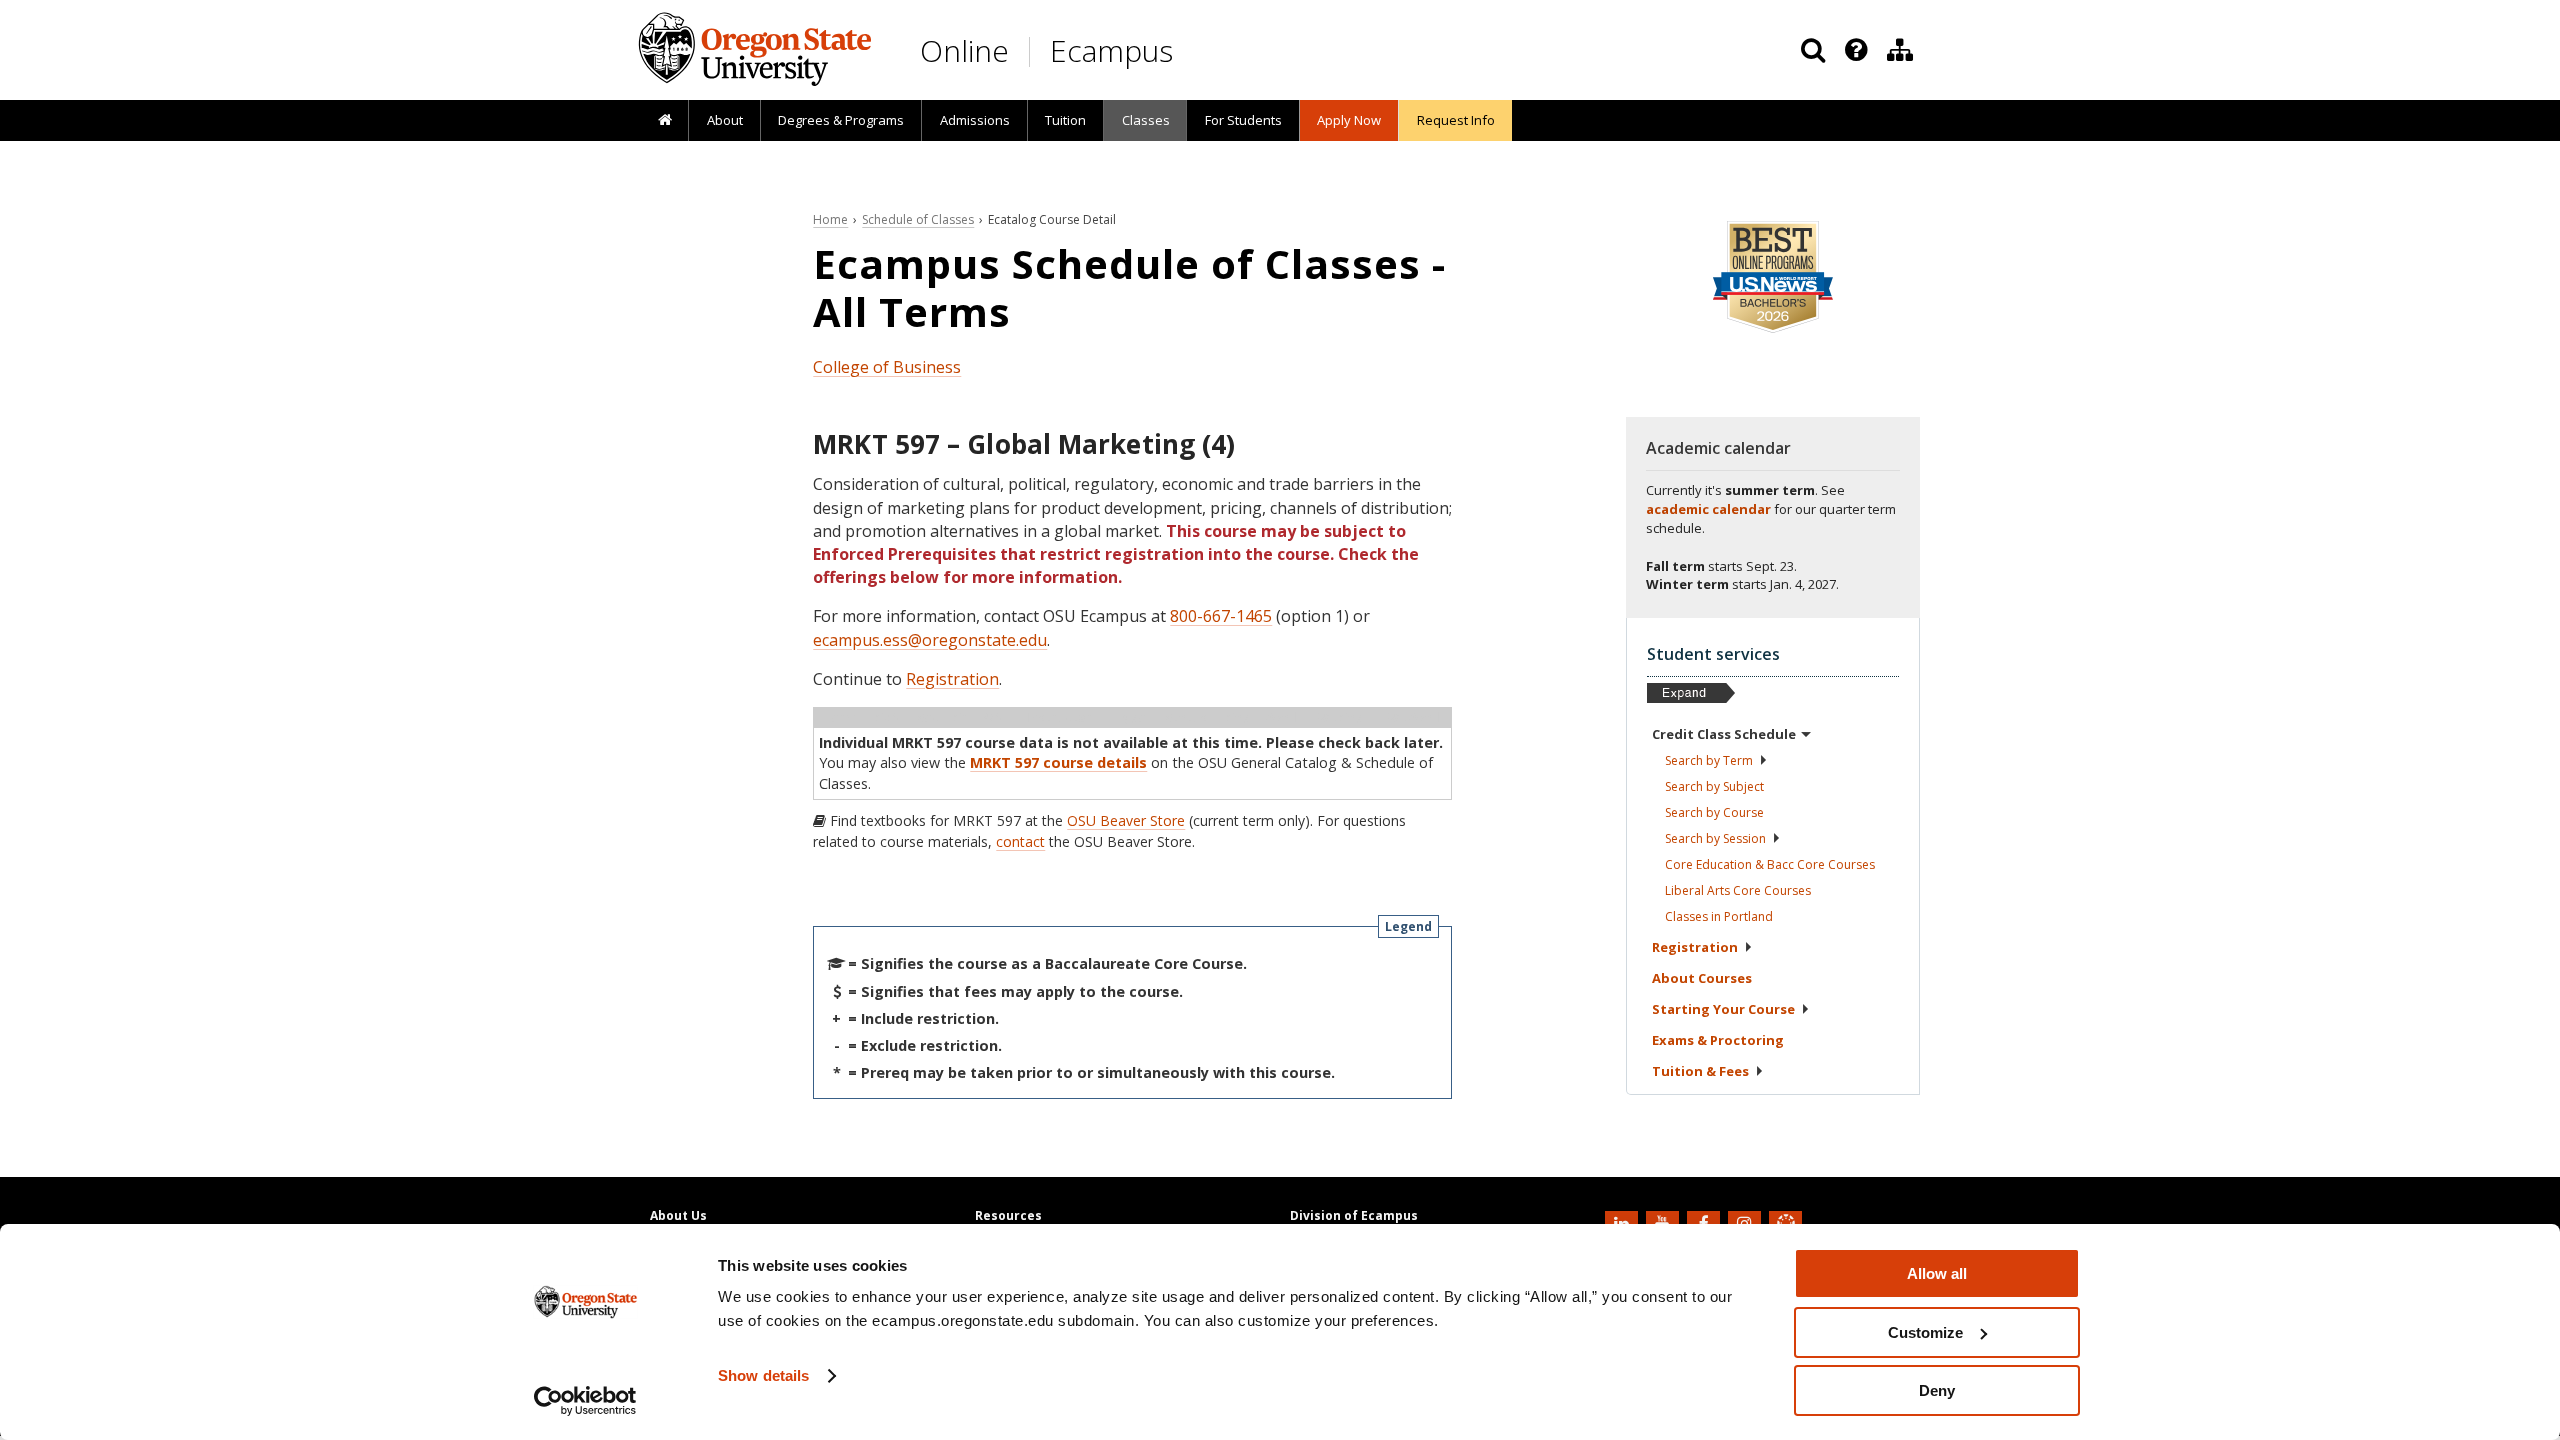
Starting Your (1723, 1009)
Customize (1925, 1332)
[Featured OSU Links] (1856, 50)
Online (964, 50)
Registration (952, 679)
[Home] (664, 121)
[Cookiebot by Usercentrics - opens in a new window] (585, 1401)
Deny (1937, 1390)
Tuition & (1700, 1071)
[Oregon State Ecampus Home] (1033, 51)
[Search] (1813, 50)
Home (830, 219)
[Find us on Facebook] (1706, 1222)
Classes (1146, 120)
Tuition (1065, 120)
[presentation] (1854, 50)
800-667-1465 (1221, 616)
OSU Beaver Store (1126, 820)
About (725, 120)
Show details (763, 1375)
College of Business (887, 367)
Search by (1709, 760)
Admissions (975, 120)
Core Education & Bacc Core (1770, 864)
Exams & (1718, 1040)
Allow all (1937, 1273)
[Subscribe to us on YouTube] (1665, 1222)
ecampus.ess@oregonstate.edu (930, 640)
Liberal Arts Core (1738, 890)
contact (1020, 841)
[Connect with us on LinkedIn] (1624, 1222)
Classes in (1719, 916)
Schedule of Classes (918, 219)
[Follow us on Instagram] (1747, 1222)
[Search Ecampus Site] (1813, 50)
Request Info (1456, 120)
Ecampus (1111, 50)
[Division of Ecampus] (1900, 50)
